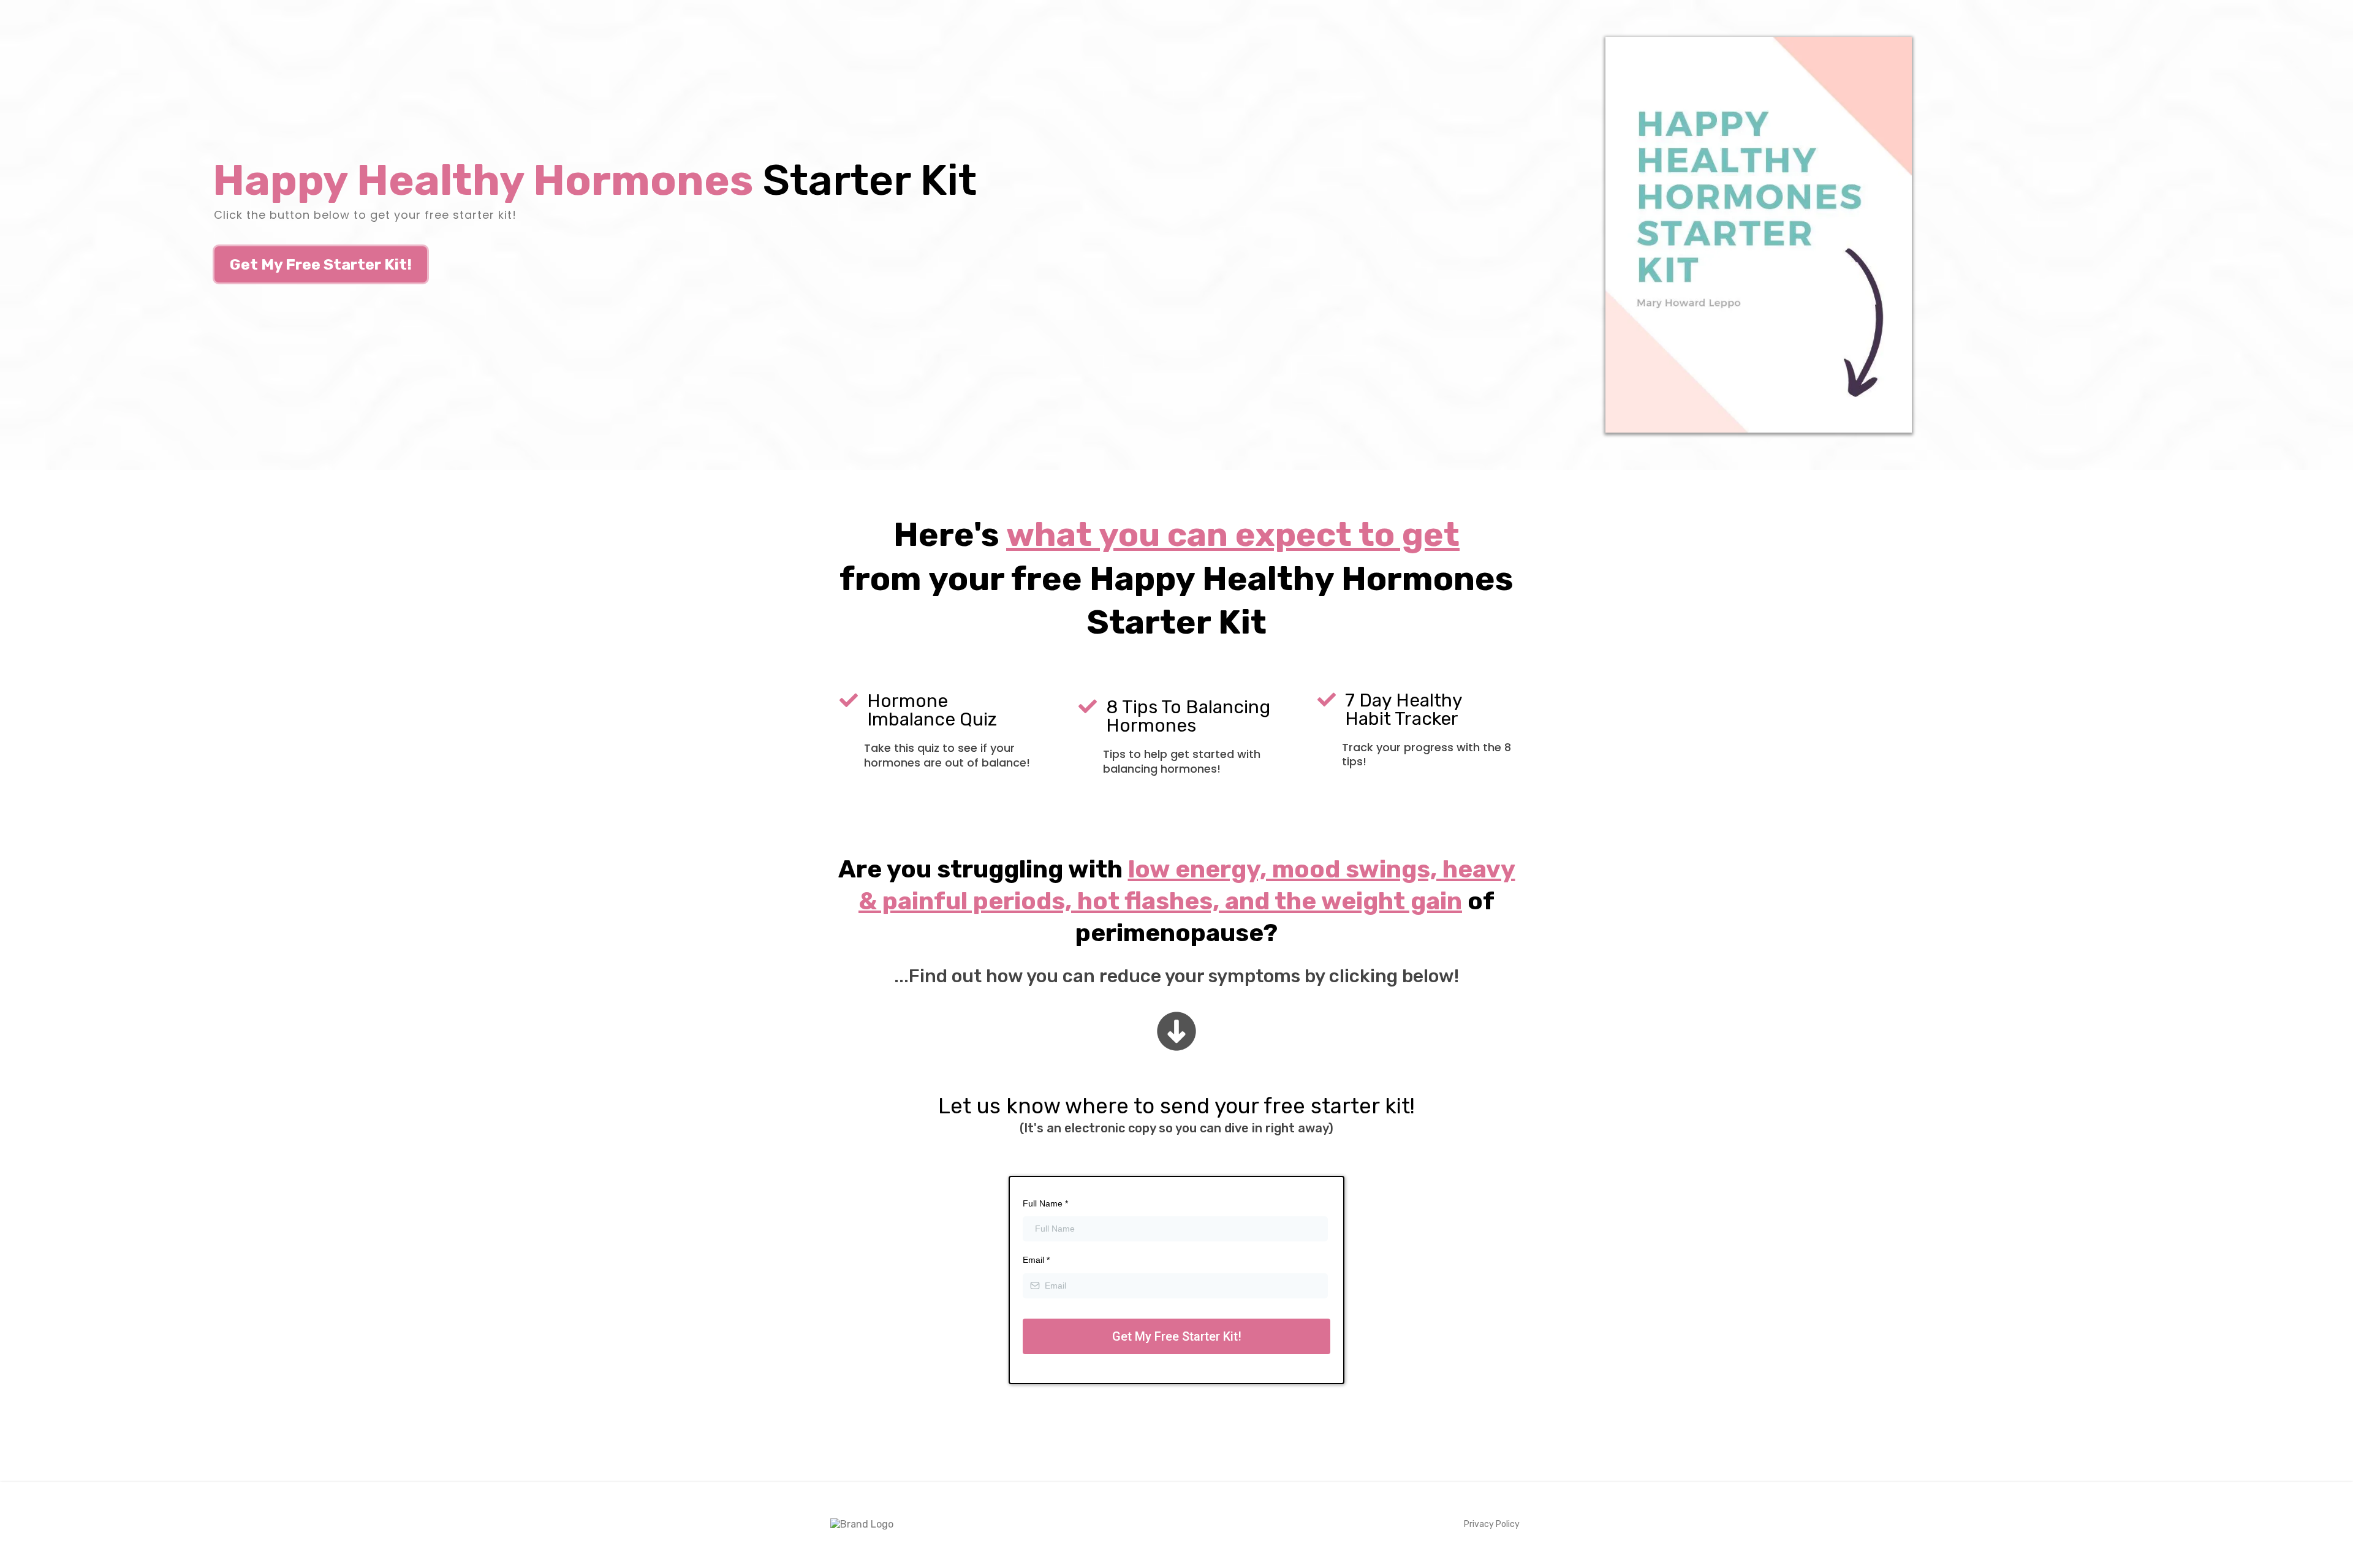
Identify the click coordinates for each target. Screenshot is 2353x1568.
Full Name (1045, 1203)
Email (1036, 1260)
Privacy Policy (1492, 1524)
